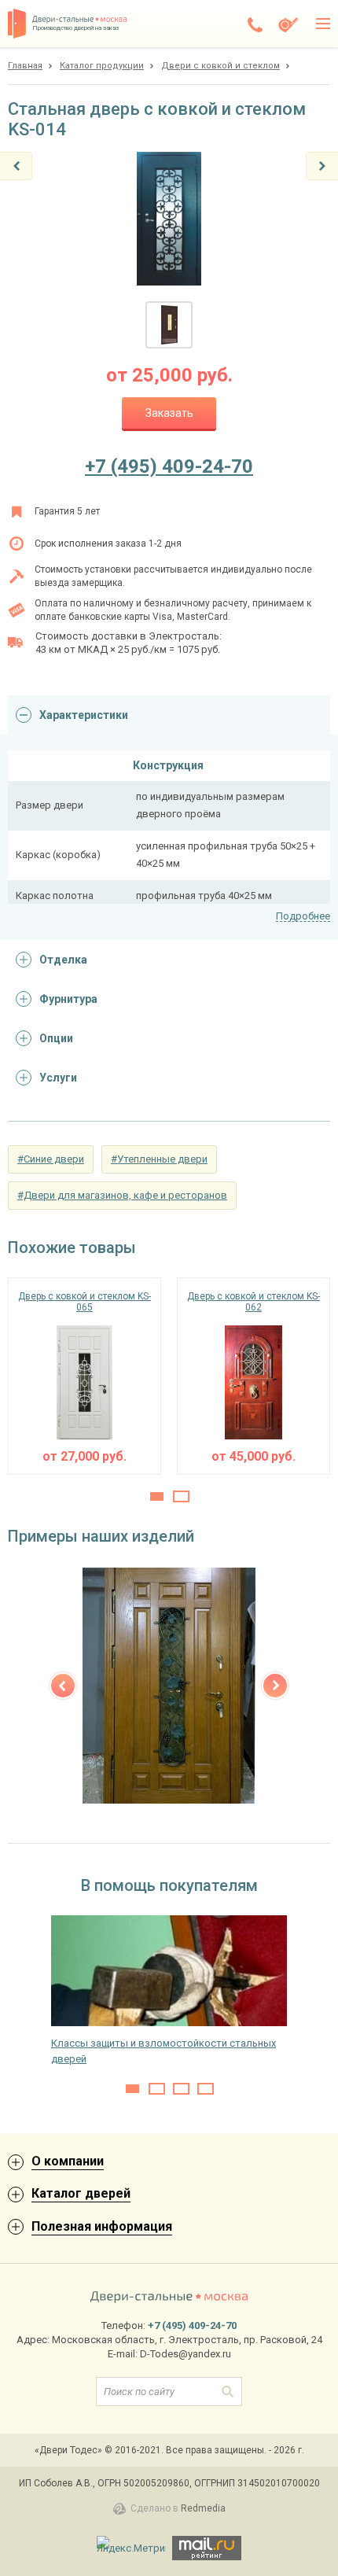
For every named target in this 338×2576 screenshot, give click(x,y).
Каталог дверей (81, 2193)
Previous (63, 1686)
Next (275, 1686)
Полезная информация (102, 2226)
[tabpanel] (84, 1376)
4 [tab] (206, 2089)
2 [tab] (181, 1496)
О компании (68, 2161)
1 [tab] (157, 1496)
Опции (56, 1038)
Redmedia (203, 2508)
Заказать (169, 413)
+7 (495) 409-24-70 (169, 466)
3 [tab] (181, 2089)
